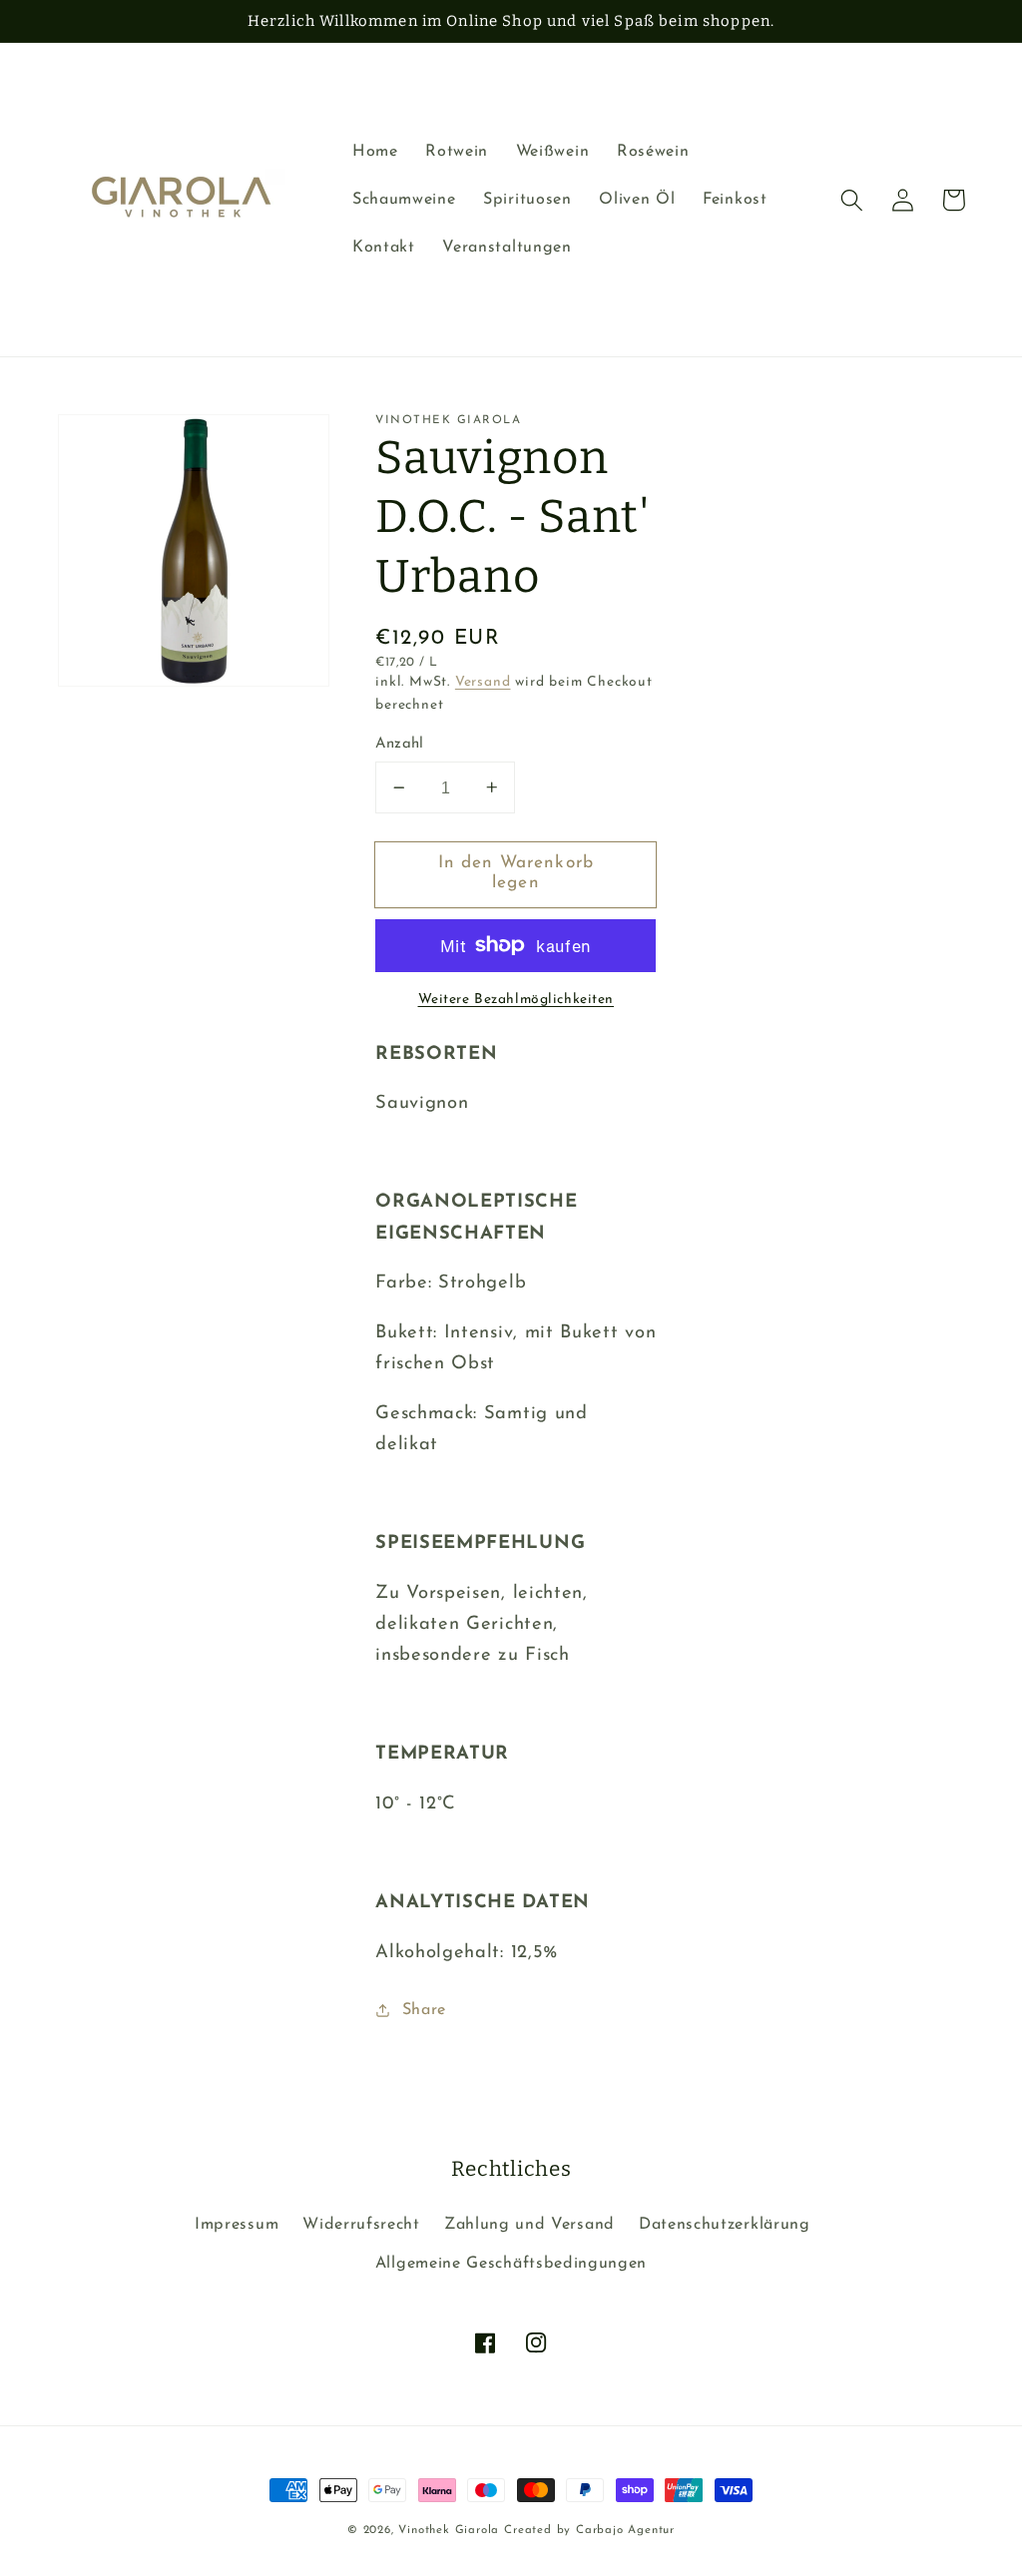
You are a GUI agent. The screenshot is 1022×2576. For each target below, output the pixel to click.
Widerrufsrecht (361, 2225)
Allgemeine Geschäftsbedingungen (511, 2264)
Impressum (237, 2225)
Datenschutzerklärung (725, 2225)
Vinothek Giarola (451, 2530)
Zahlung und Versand (529, 2225)
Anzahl (400, 744)
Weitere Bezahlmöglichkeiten (516, 1000)
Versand (483, 682)
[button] (853, 200)
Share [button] (424, 2010)
